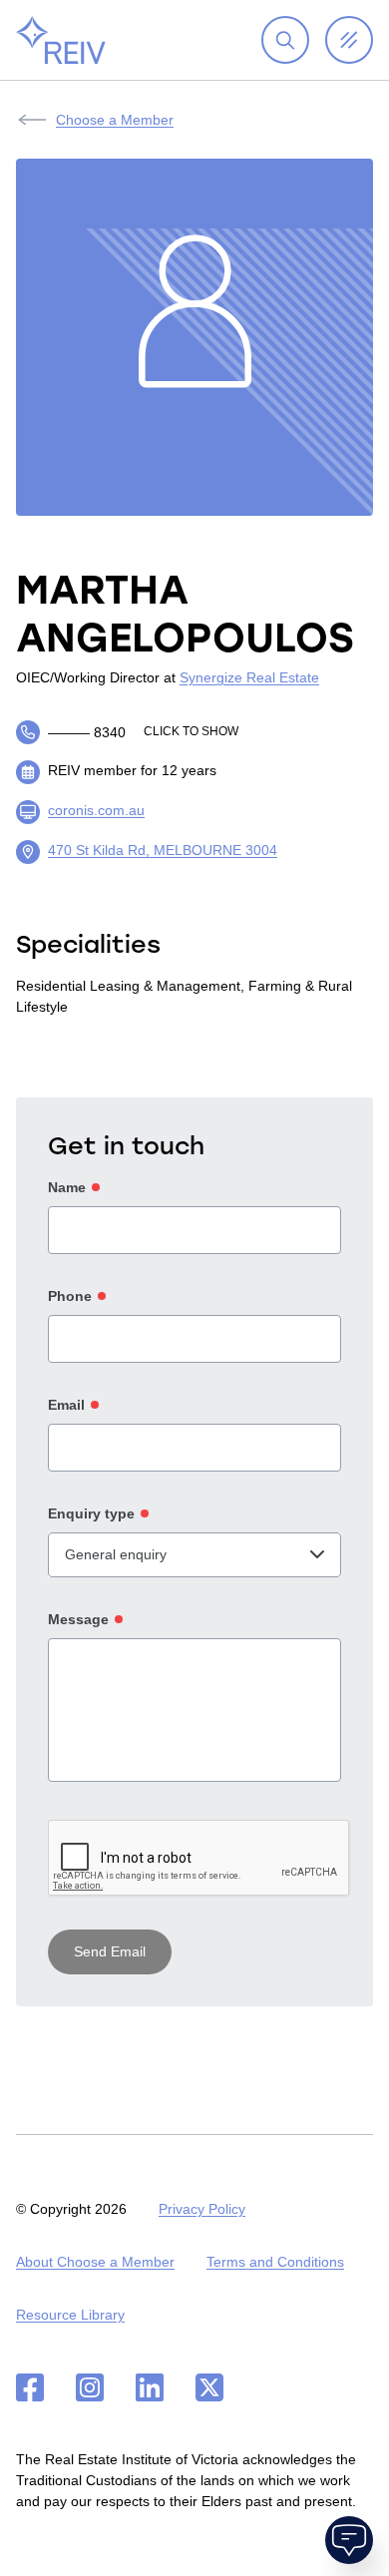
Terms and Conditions (275, 2262)
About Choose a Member (95, 2262)
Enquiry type (91, 1513)
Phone (70, 1296)
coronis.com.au (96, 810)
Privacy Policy (202, 2209)
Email (66, 1405)
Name (67, 1187)
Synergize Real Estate (249, 677)
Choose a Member (115, 120)
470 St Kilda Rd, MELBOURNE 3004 (163, 850)
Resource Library (70, 2315)
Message (78, 1619)
